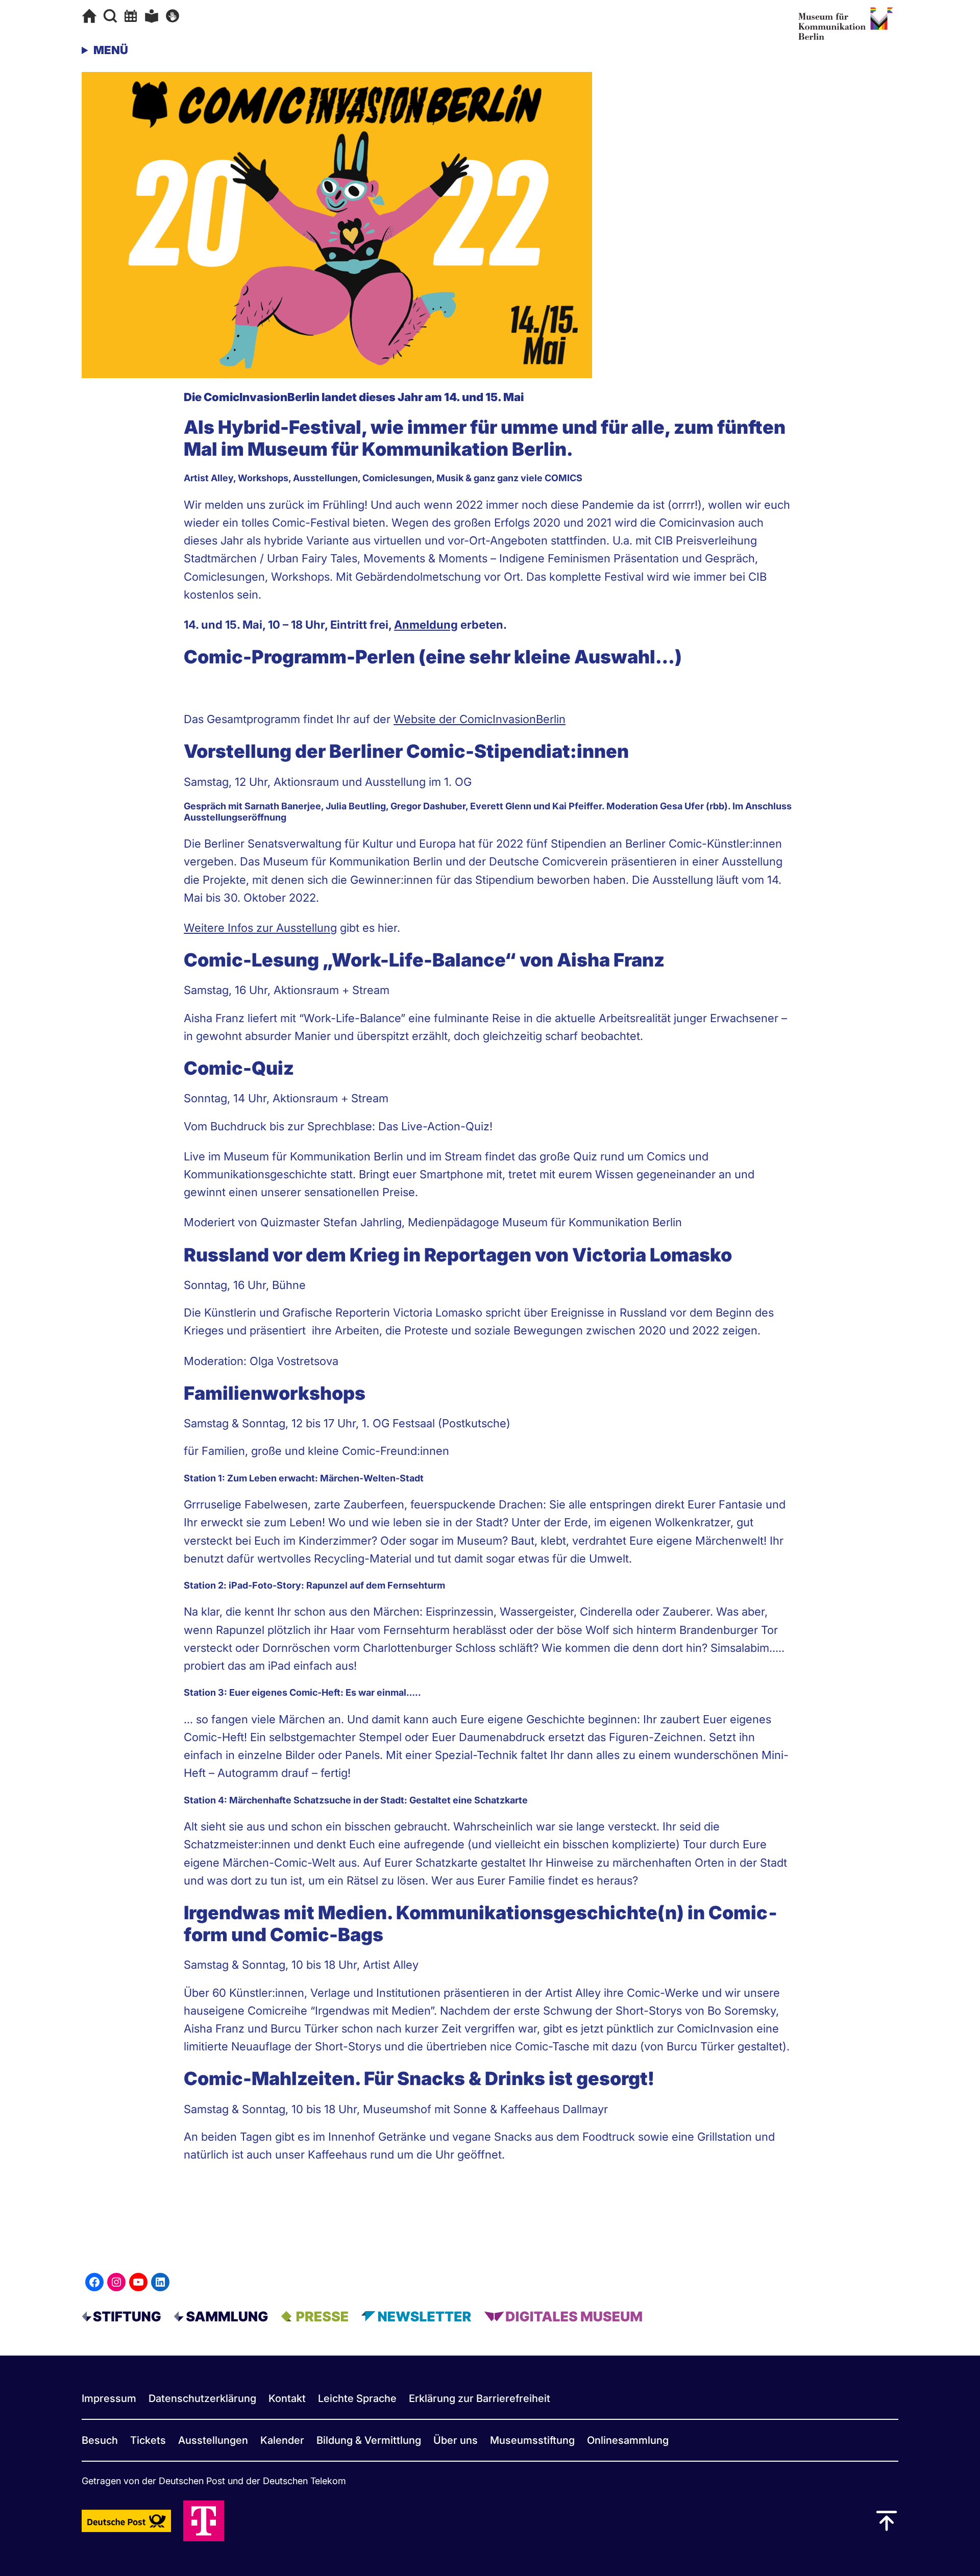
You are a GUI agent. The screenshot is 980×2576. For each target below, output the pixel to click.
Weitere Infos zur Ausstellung (260, 928)
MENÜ (111, 50)
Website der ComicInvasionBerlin (480, 719)
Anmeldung (426, 625)
